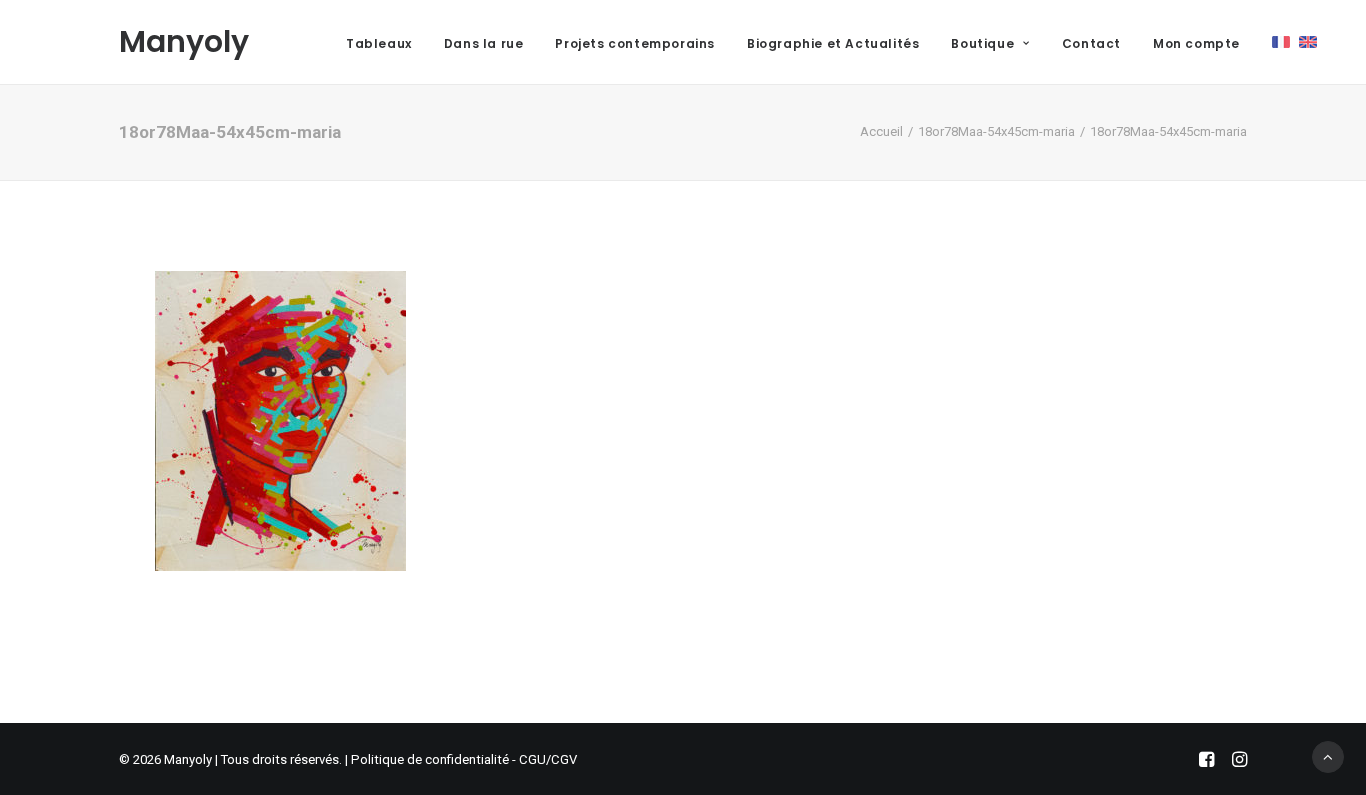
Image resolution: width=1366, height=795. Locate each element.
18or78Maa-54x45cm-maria (996, 131)
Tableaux (379, 43)
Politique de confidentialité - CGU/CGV (464, 759)
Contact (1091, 43)
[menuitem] (379, 44)
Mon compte (1196, 43)
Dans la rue (484, 43)
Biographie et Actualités (833, 43)
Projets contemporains (635, 43)
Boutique (982, 43)
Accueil (881, 131)
